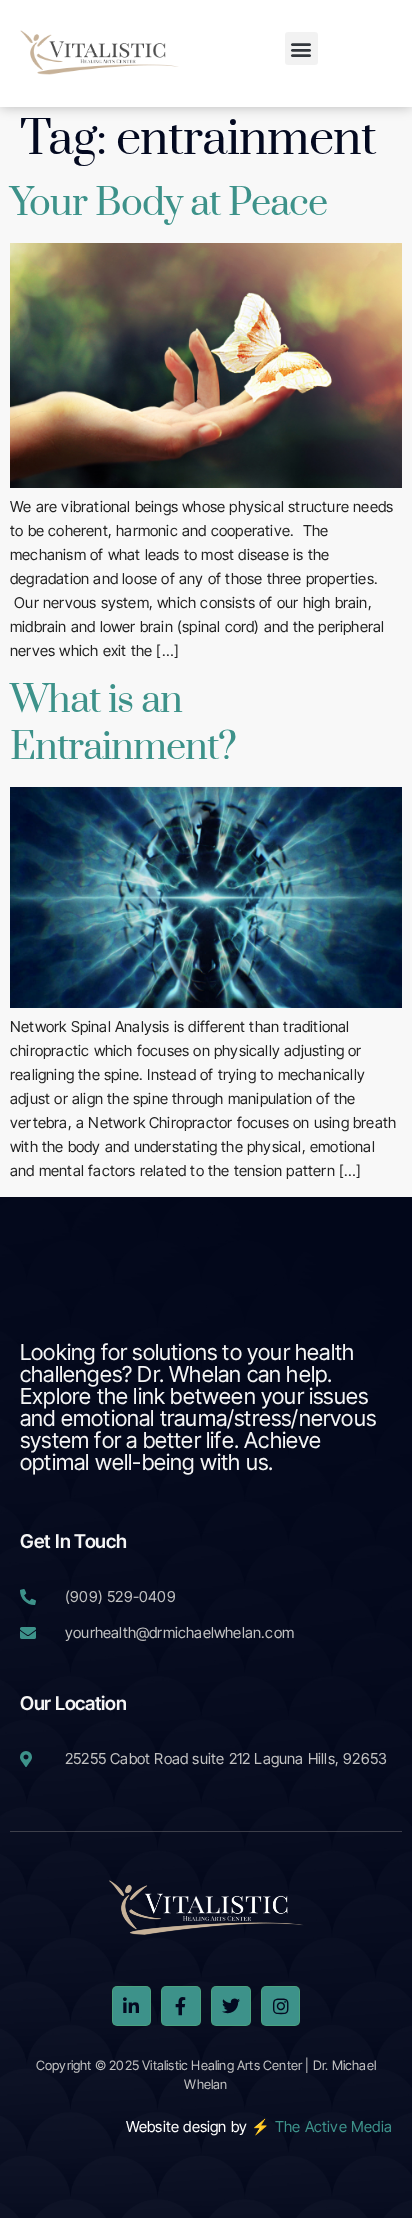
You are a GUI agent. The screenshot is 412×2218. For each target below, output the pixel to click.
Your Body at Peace (168, 203)
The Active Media (333, 2126)
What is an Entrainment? (123, 724)
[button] (301, 48)
